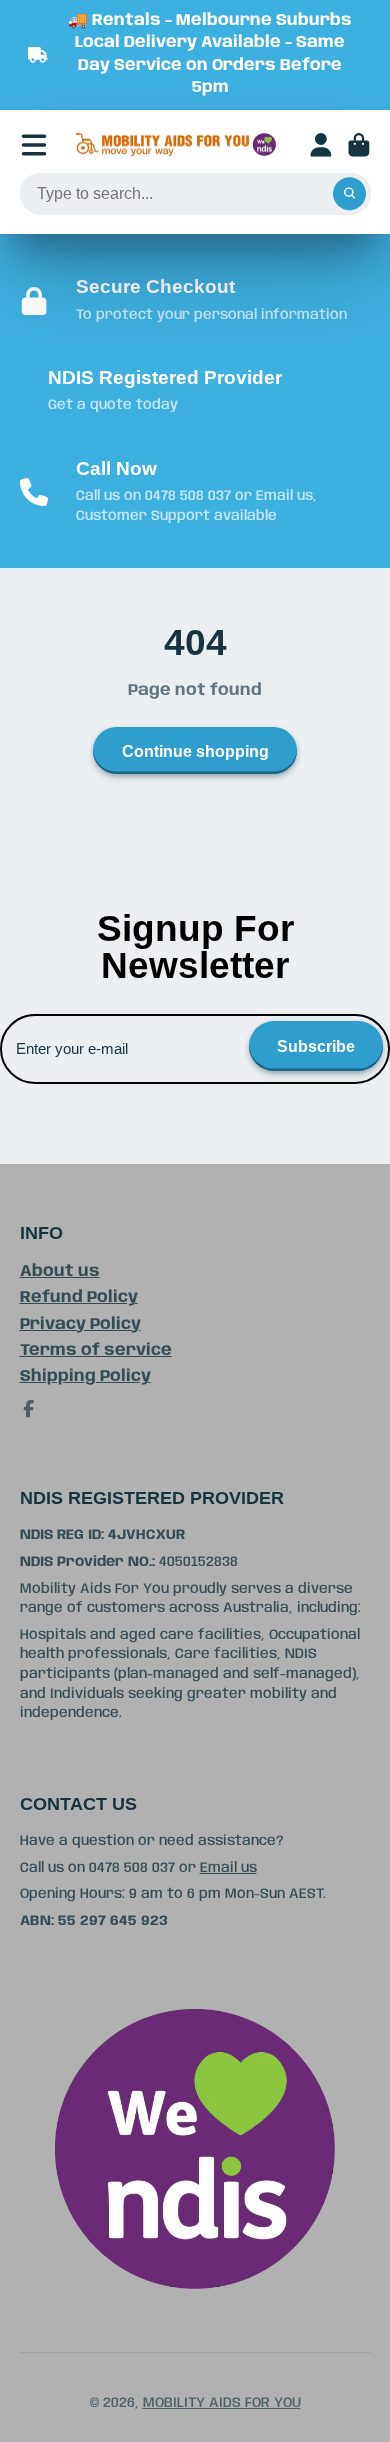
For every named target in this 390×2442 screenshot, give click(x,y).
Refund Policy (79, 1297)
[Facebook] (29, 1409)
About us (60, 1271)
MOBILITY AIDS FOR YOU (222, 2403)
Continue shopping (195, 751)
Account (321, 145)
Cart (359, 145)
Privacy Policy (80, 1324)
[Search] (350, 194)
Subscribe (316, 1046)
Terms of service (96, 1350)
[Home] (176, 145)
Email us (228, 1868)
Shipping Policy (85, 1376)
